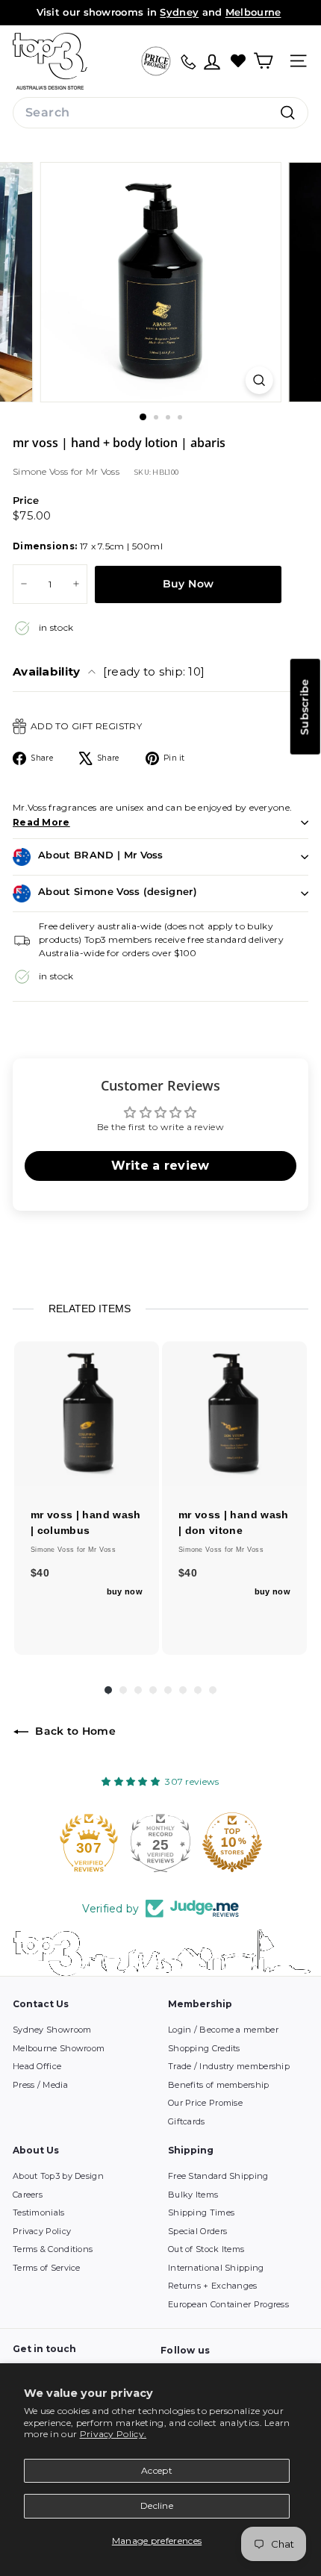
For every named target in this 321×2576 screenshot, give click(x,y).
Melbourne (253, 12)
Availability (109, 671)
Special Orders (197, 2231)
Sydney (179, 12)
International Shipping (216, 2268)
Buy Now (188, 584)
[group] (87, 1498)
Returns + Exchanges (213, 2286)
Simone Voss (42, 471)
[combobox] (160, 113)
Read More (41, 822)
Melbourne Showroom (59, 2048)
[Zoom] (259, 380)
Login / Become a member (223, 2030)
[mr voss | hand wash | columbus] (87, 1414)
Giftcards (187, 2121)
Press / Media (40, 2085)
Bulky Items (193, 2195)
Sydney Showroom (52, 2030)
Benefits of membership (219, 2085)
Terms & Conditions (53, 2249)
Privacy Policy (42, 2231)
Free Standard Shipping (218, 2176)
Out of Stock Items (206, 2249)
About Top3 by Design (58, 2176)
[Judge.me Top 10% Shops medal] (232, 1842)
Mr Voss (103, 471)
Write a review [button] (160, 1166)
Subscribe (305, 707)
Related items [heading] (90, 1309)
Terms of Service (47, 2268)
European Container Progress (228, 2304)
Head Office (37, 2066)
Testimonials (39, 2212)
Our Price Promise (205, 2103)
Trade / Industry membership (229, 2066)
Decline (157, 2505)
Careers (28, 2195)
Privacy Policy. (113, 2434)
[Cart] (263, 61)
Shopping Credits (204, 2048)
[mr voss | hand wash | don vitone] (234, 1414)
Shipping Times (201, 2212)
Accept (157, 2470)
